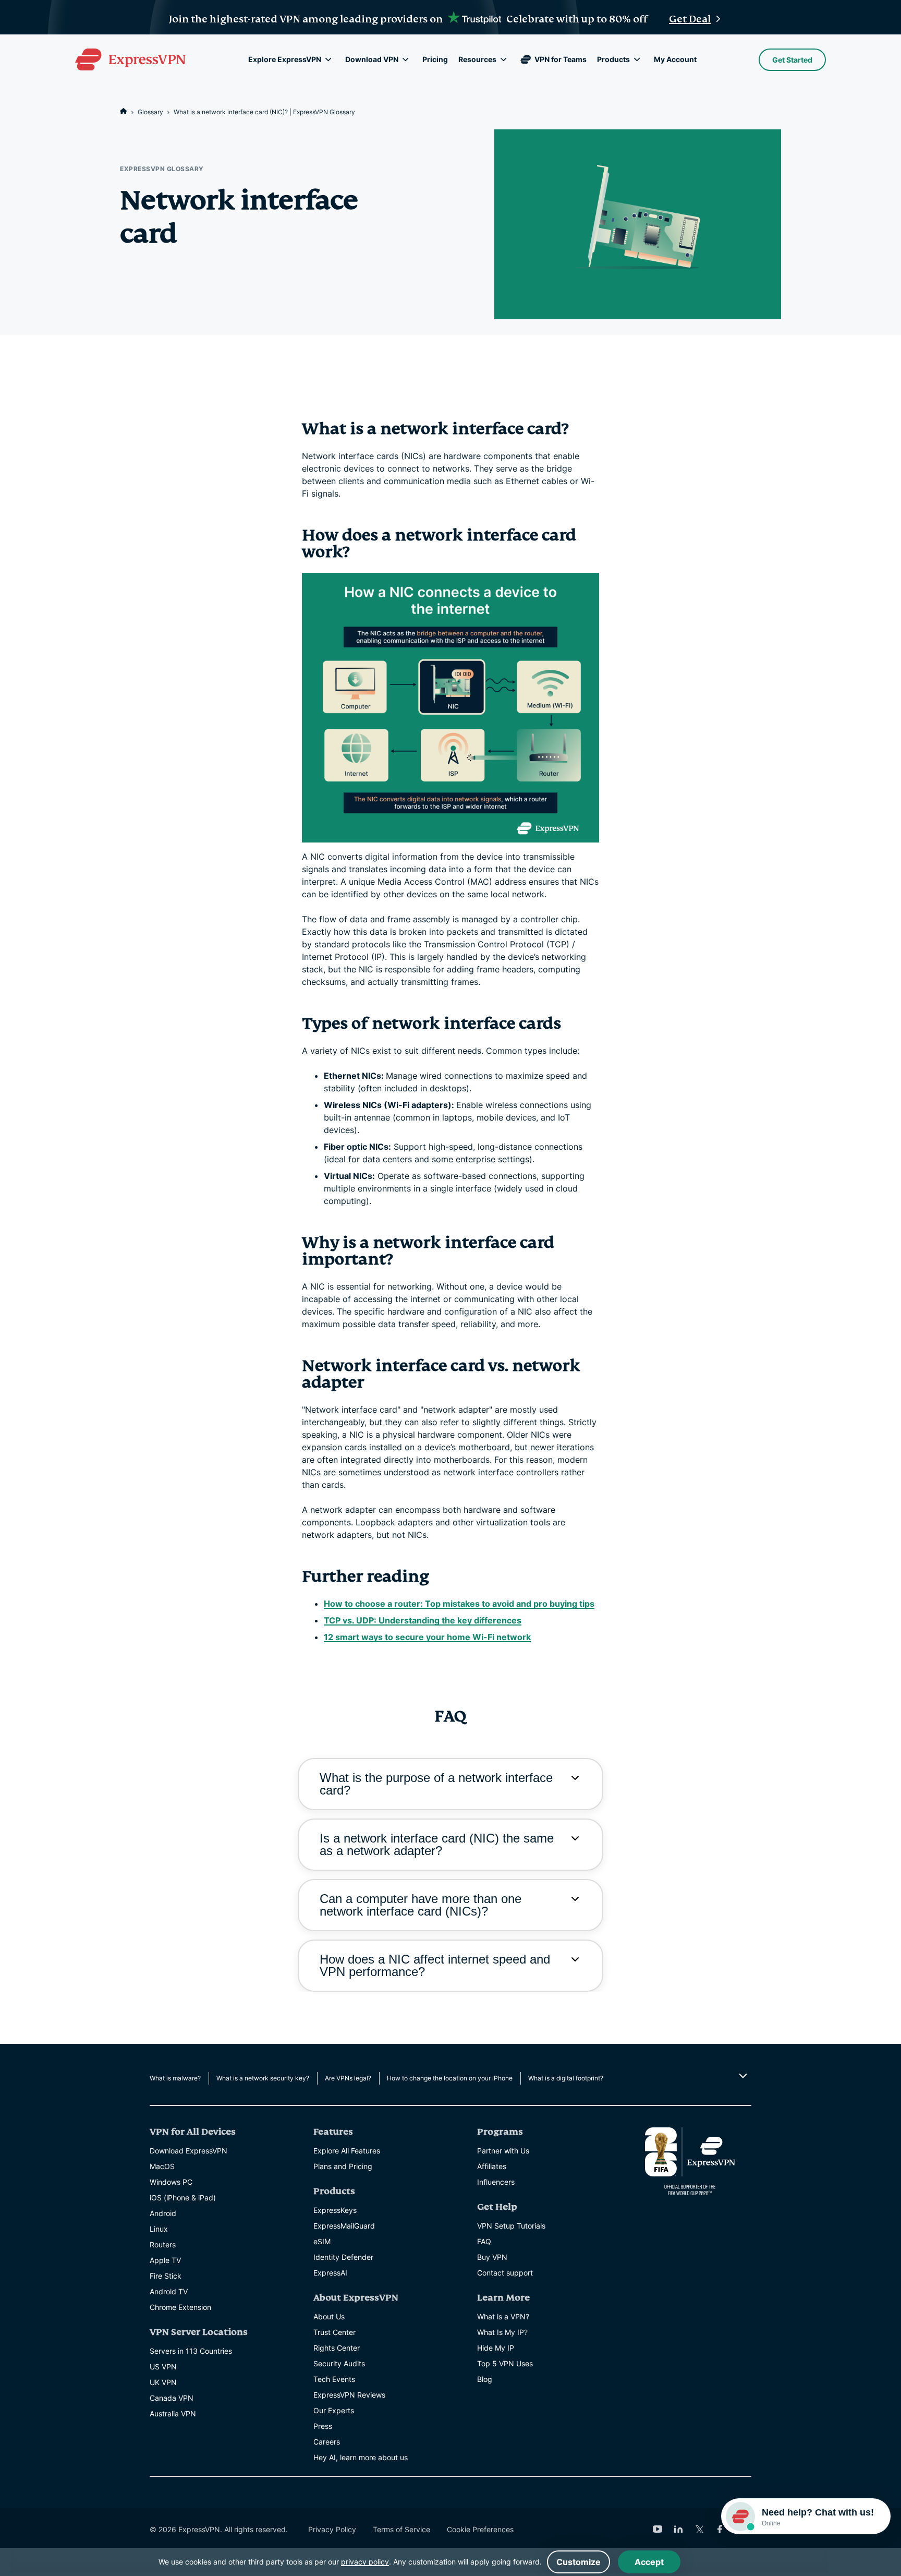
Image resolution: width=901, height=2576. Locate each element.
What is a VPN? (503, 2316)
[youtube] (658, 2529)
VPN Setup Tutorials (511, 2226)
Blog (485, 2379)
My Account (675, 59)
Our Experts (334, 2410)
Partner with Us (503, 2151)
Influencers (496, 2182)
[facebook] (720, 2529)
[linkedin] (678, 2529)
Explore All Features (347, 2151)
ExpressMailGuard (344, 2226)
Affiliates (492, 2166)
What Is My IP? (502, 2332)
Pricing (435, 59)
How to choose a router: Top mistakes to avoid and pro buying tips (459, 1604)
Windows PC (171, 2182)
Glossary (150, 112)
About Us (329, 2316)
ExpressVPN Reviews (349, 2395)
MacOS (162, 2166)
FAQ (484, 2241)
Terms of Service (401, 2529)
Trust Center (334, 2332)
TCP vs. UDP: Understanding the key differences (423, 1620)
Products (613, 59)
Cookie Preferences (480, 2529)
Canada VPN (172, 2398)
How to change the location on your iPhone (450, 2078)
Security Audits (339, 2363)
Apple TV (165, 2260)
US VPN (163, 2367)
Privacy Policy (332, 2529)
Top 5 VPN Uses (505, 2363)
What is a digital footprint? (566, 2078)
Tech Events (334, 2379)
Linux (159, 2229)
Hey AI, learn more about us (361, 2457)
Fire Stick (166, 2276)
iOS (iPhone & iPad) (183, 2198)
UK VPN (163, 2382)
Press (323, 2426)
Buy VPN (492, 2257)
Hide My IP (496, 2348)
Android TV (169, 2291)
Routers (163, 2244)
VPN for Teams (561, 59)
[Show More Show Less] (742, 2076)
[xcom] (699, 2529)
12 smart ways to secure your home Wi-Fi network (427, 1637)
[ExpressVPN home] (130, 59)
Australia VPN (173, 2414)
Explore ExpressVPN (285, 59)
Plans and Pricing (343, 2166)
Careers (327, 2442)
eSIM (322, 2241)
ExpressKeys (335, 2210)
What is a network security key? (263, 2078)
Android (163, 2213)
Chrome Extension (180, 2307)
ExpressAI (330, 2273)
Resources (477, 59)
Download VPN (372, 59)
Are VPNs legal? (348, 2078)
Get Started (792, 60)
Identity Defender (343, 2257)
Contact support (505, 2273)
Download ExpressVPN (188, 2151)
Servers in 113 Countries (191, 2351)
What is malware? (175, 2078)
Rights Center (337, 2348)
